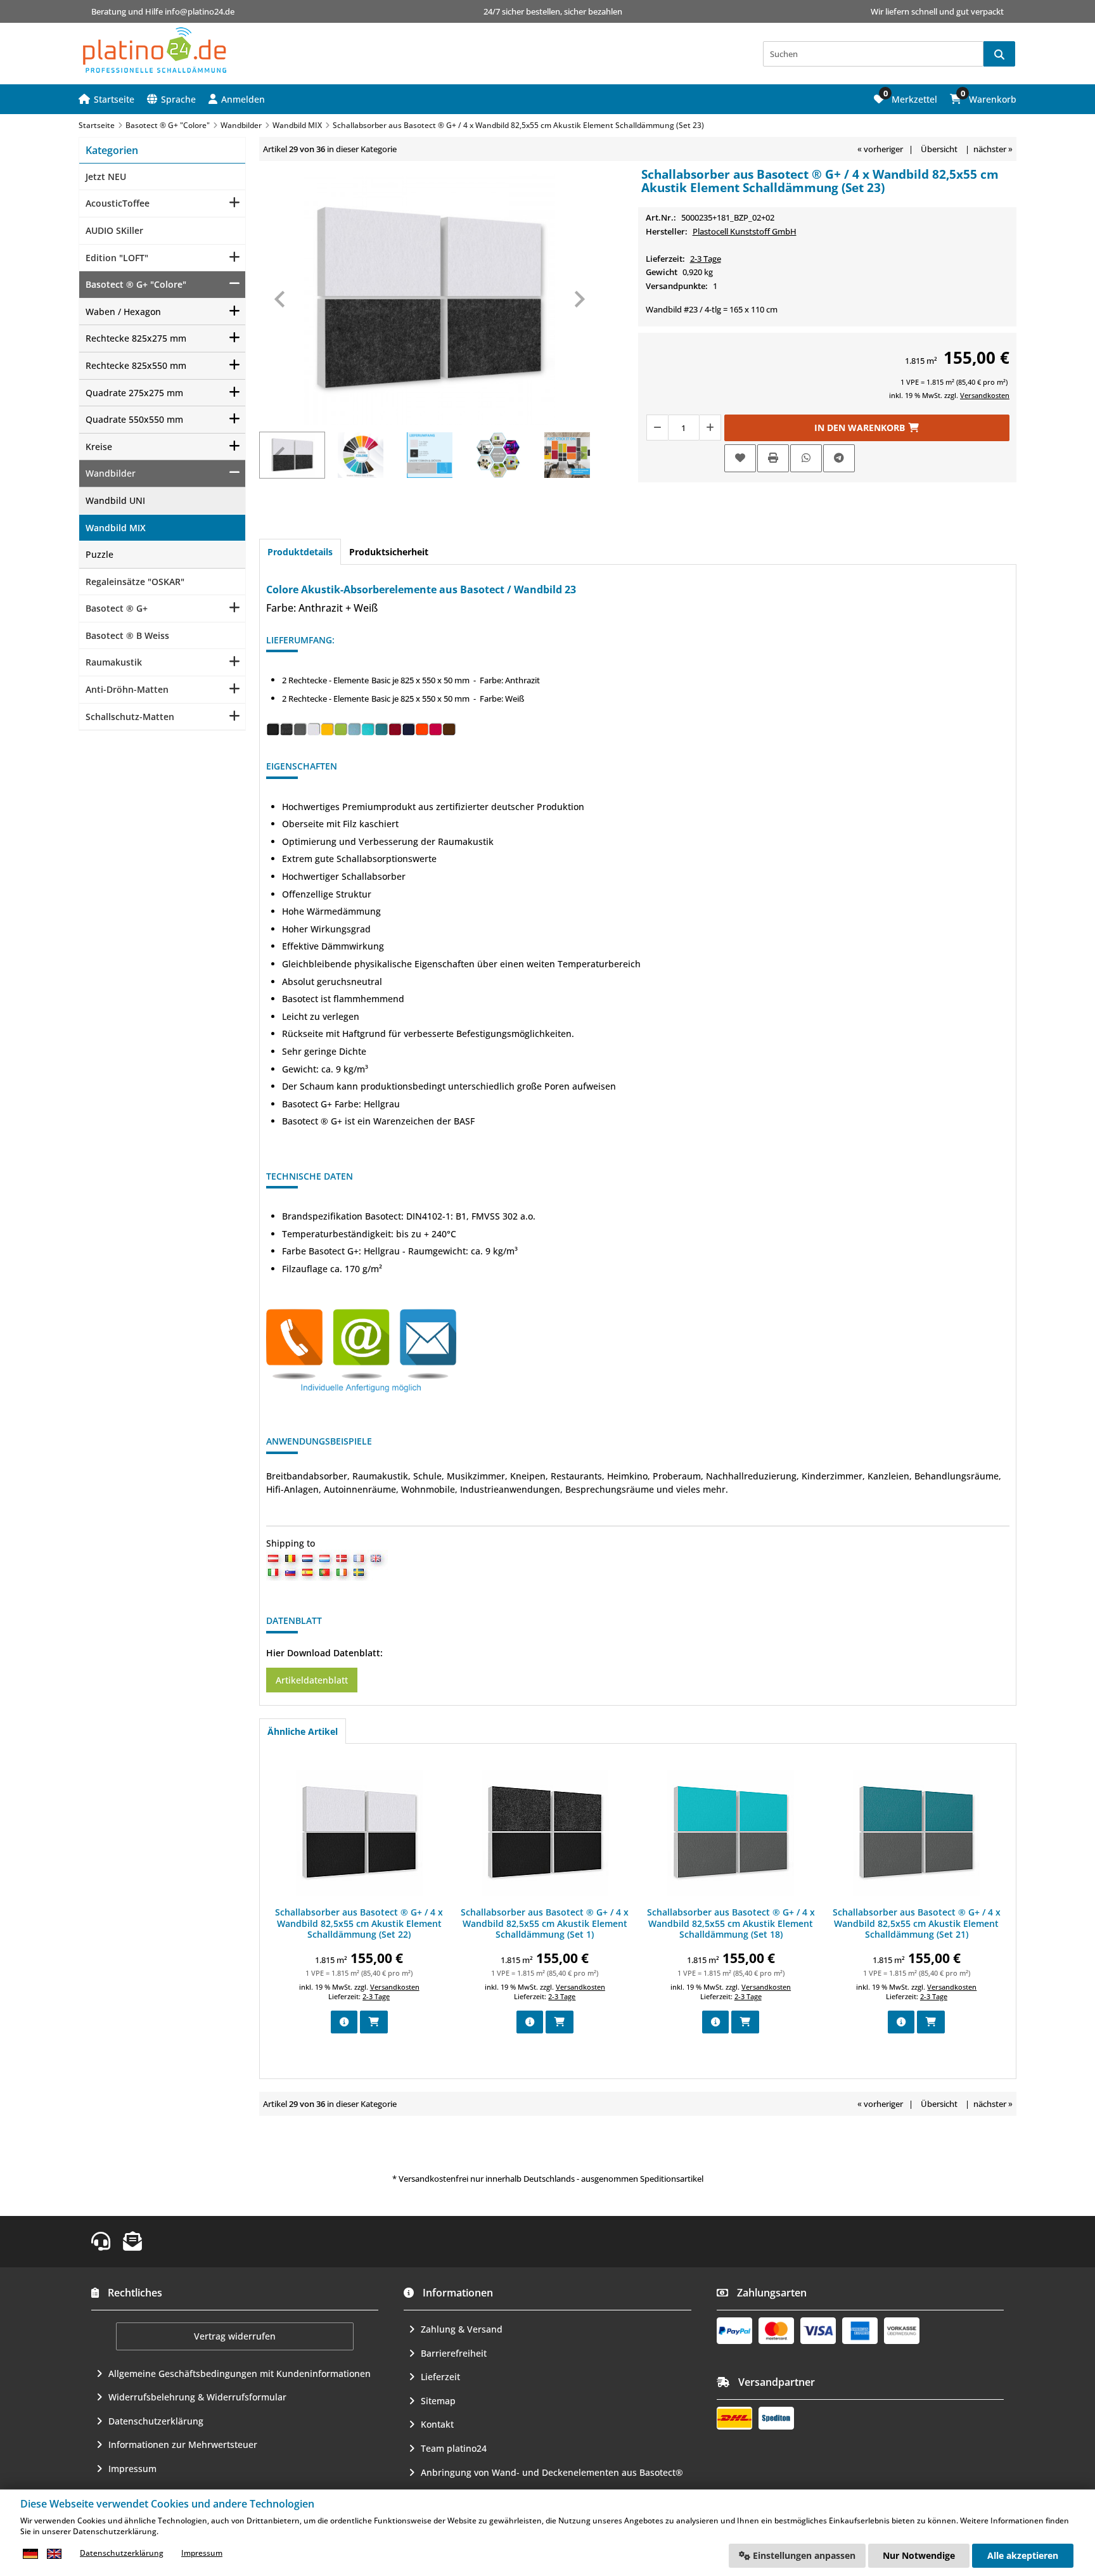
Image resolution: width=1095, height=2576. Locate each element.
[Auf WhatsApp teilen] (806, 458)
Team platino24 (454, 2448)
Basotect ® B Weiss (127, 635)
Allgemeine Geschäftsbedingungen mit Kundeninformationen (240, 2373)
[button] (237, 99)
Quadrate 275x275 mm (134, 393)
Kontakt (437, 2424)
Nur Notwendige (919, 2555)
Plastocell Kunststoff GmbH (745, 231)
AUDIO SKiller (114, 230)
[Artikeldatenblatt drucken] (773, 458)
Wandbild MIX (116, 528)
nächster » (993, 149)
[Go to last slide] (281, 299)
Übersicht (939, 149)
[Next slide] (579, 299)
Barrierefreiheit (454, 2353)
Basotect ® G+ (117, 608)
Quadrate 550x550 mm (134, 419)
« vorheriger (880, 149)
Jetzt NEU (106, 177)
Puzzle (99, 554)
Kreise (99, 447)
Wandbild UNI (115, 500)
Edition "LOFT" (117, 258)
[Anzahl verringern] (657, 428)
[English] (54, 2553)
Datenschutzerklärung (156, 2421)
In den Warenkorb (867, 428)
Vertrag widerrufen (235, 2336)
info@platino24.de (200, 11)
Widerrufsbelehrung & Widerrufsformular (197, 2397)
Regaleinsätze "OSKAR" (135, 582)
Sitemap (438, 2401)
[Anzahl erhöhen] (710, 428)
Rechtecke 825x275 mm (136, 338)
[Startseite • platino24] (155, 50)
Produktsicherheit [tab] (389, 552)
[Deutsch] (30, 2553)
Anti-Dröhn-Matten (127, 689)
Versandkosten (985, 395)
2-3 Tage (706, 259)
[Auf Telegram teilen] (839, 458)
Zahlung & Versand (462, 2329)
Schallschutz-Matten (130, 717)
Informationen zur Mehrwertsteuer (183, 2444)
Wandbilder (111, 473)
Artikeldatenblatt (312, 1680)
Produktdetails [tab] (300, 552)
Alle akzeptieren (1023, 2555)
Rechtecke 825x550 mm (136, 365)
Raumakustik (114, 662)
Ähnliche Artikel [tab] (303, 1731)
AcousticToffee (118, 203)
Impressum (132, 2469)
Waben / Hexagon (123, 312)
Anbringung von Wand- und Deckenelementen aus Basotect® (552, 2472)
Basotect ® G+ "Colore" (136, 284)
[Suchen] (999, 54)
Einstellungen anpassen (803, 2555)
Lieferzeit (440, 2377)
